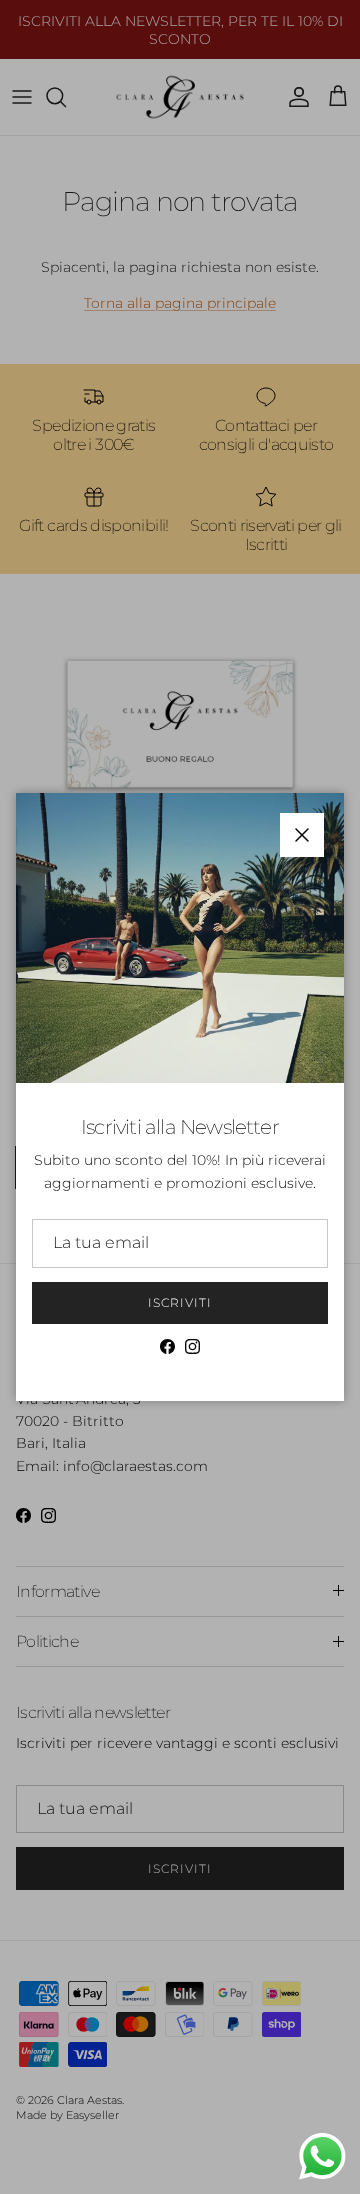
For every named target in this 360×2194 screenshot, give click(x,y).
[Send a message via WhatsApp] (322, 2156)
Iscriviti (180, 1302)
